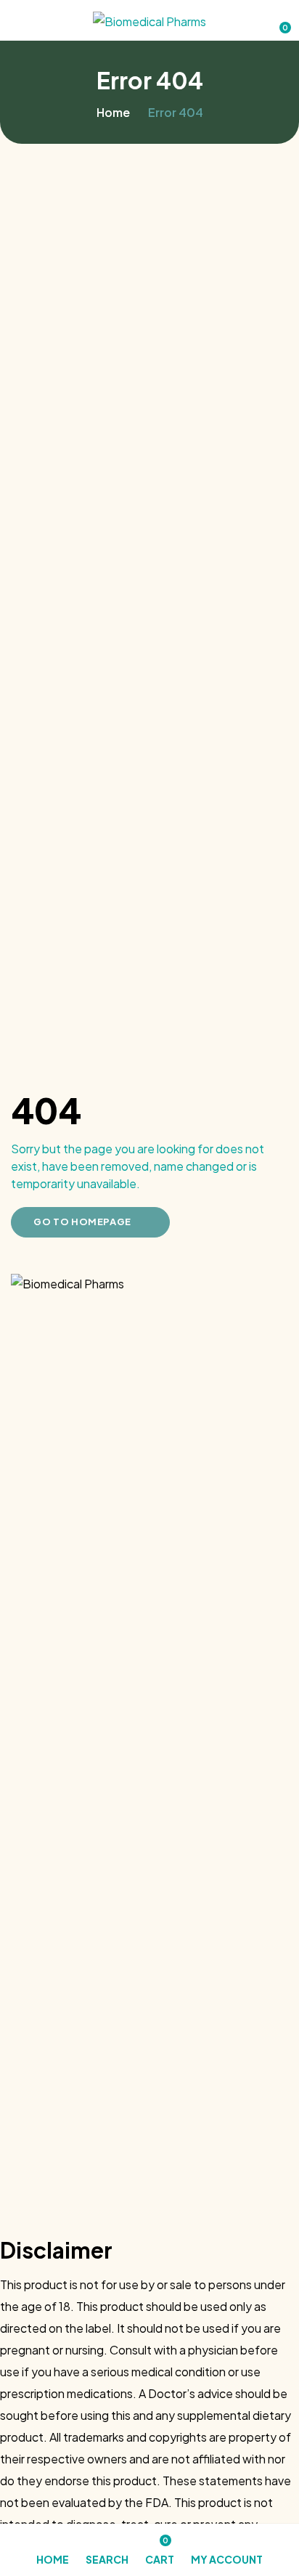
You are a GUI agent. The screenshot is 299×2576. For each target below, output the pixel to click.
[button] (278, 21)
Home (113, 112)
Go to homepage (82, 1222)
